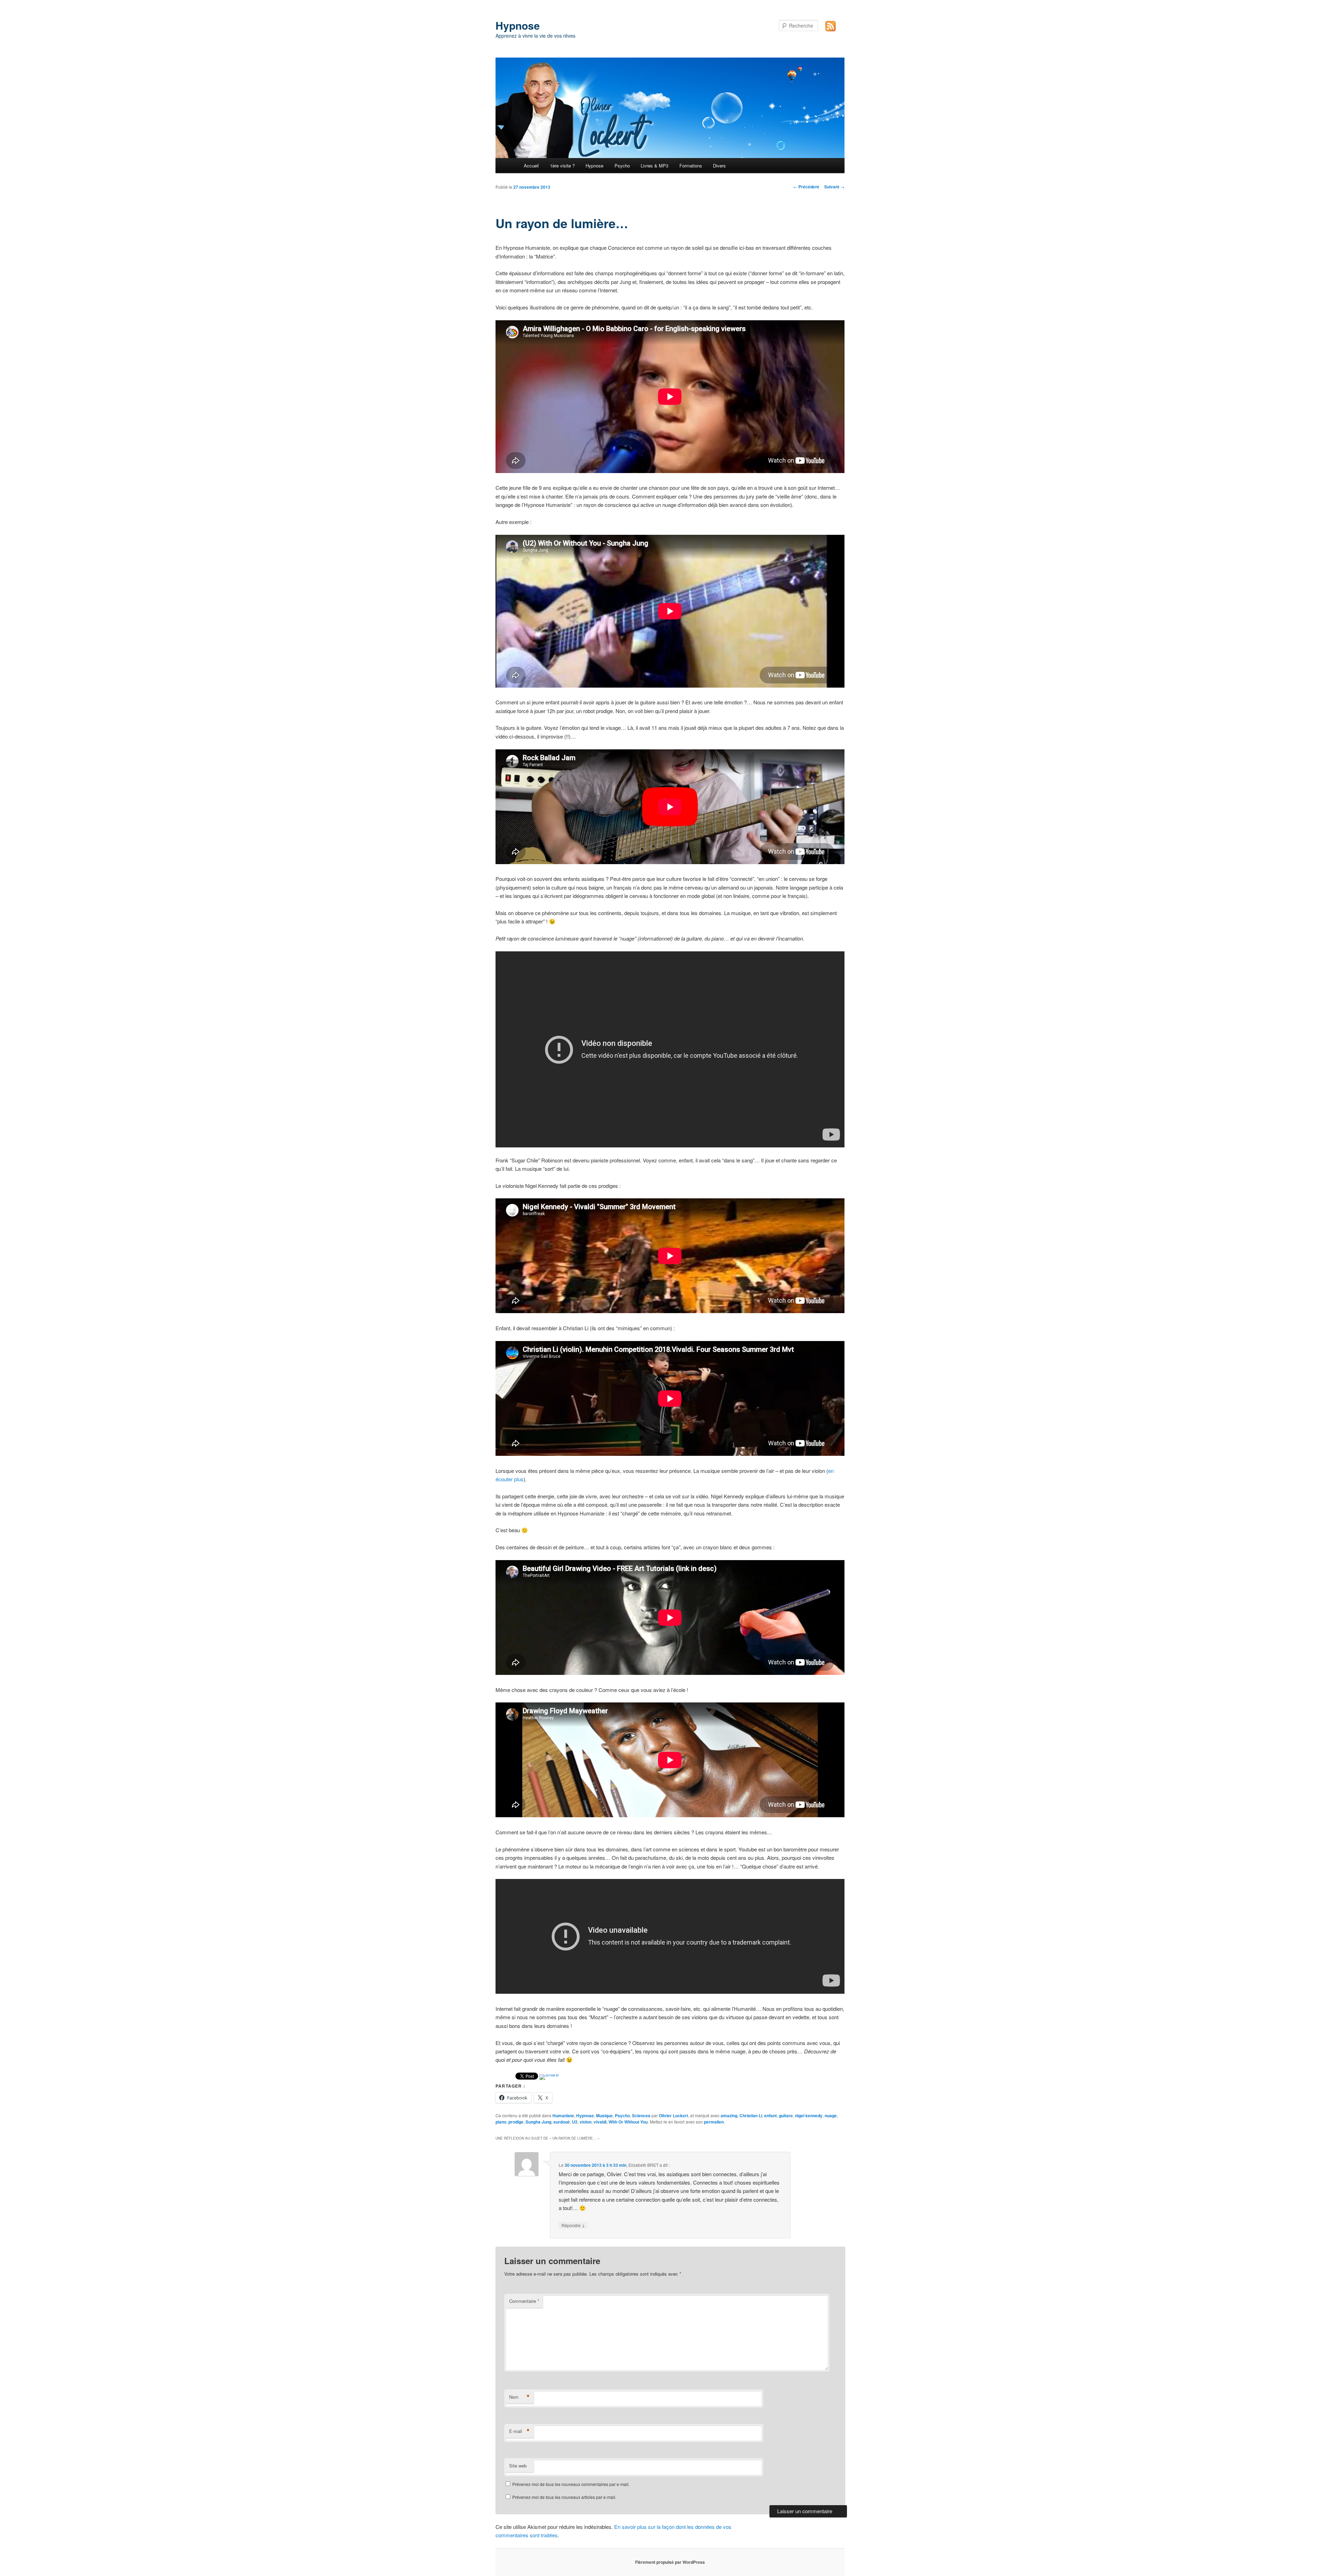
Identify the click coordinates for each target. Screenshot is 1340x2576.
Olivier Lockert (673, 2116)
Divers (719, 166)
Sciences (641, 2116)
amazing (729, 2116)
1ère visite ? (562, 166)
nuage (831, 2116)
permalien (714, 2122)
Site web (518, 2466)
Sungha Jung (538, 2122)
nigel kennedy (809, 2116)
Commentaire (524, 2301)
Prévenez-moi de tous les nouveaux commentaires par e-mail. (571, 2484)
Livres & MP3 (654, 166)
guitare (786, 2116)
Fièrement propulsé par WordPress (670, 2562)
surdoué (562, 2122)
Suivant (834, 187)
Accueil (531, 166)
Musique (604, 2116)
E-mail (519, 2431)
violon (586, 2122)
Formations (691, 166)
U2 (575, 2122)
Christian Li (751, 2116)
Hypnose (518, 25)
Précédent (806, 187)
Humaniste (563, 2116)
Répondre (573, 2225)
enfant (770, 2116)
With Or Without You (628, 2122)
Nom (519, 2397)
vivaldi (600, 2122)
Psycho (622, 166)
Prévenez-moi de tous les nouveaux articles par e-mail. (564, 2497)
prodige (516, 2122)
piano (501, 2122)
